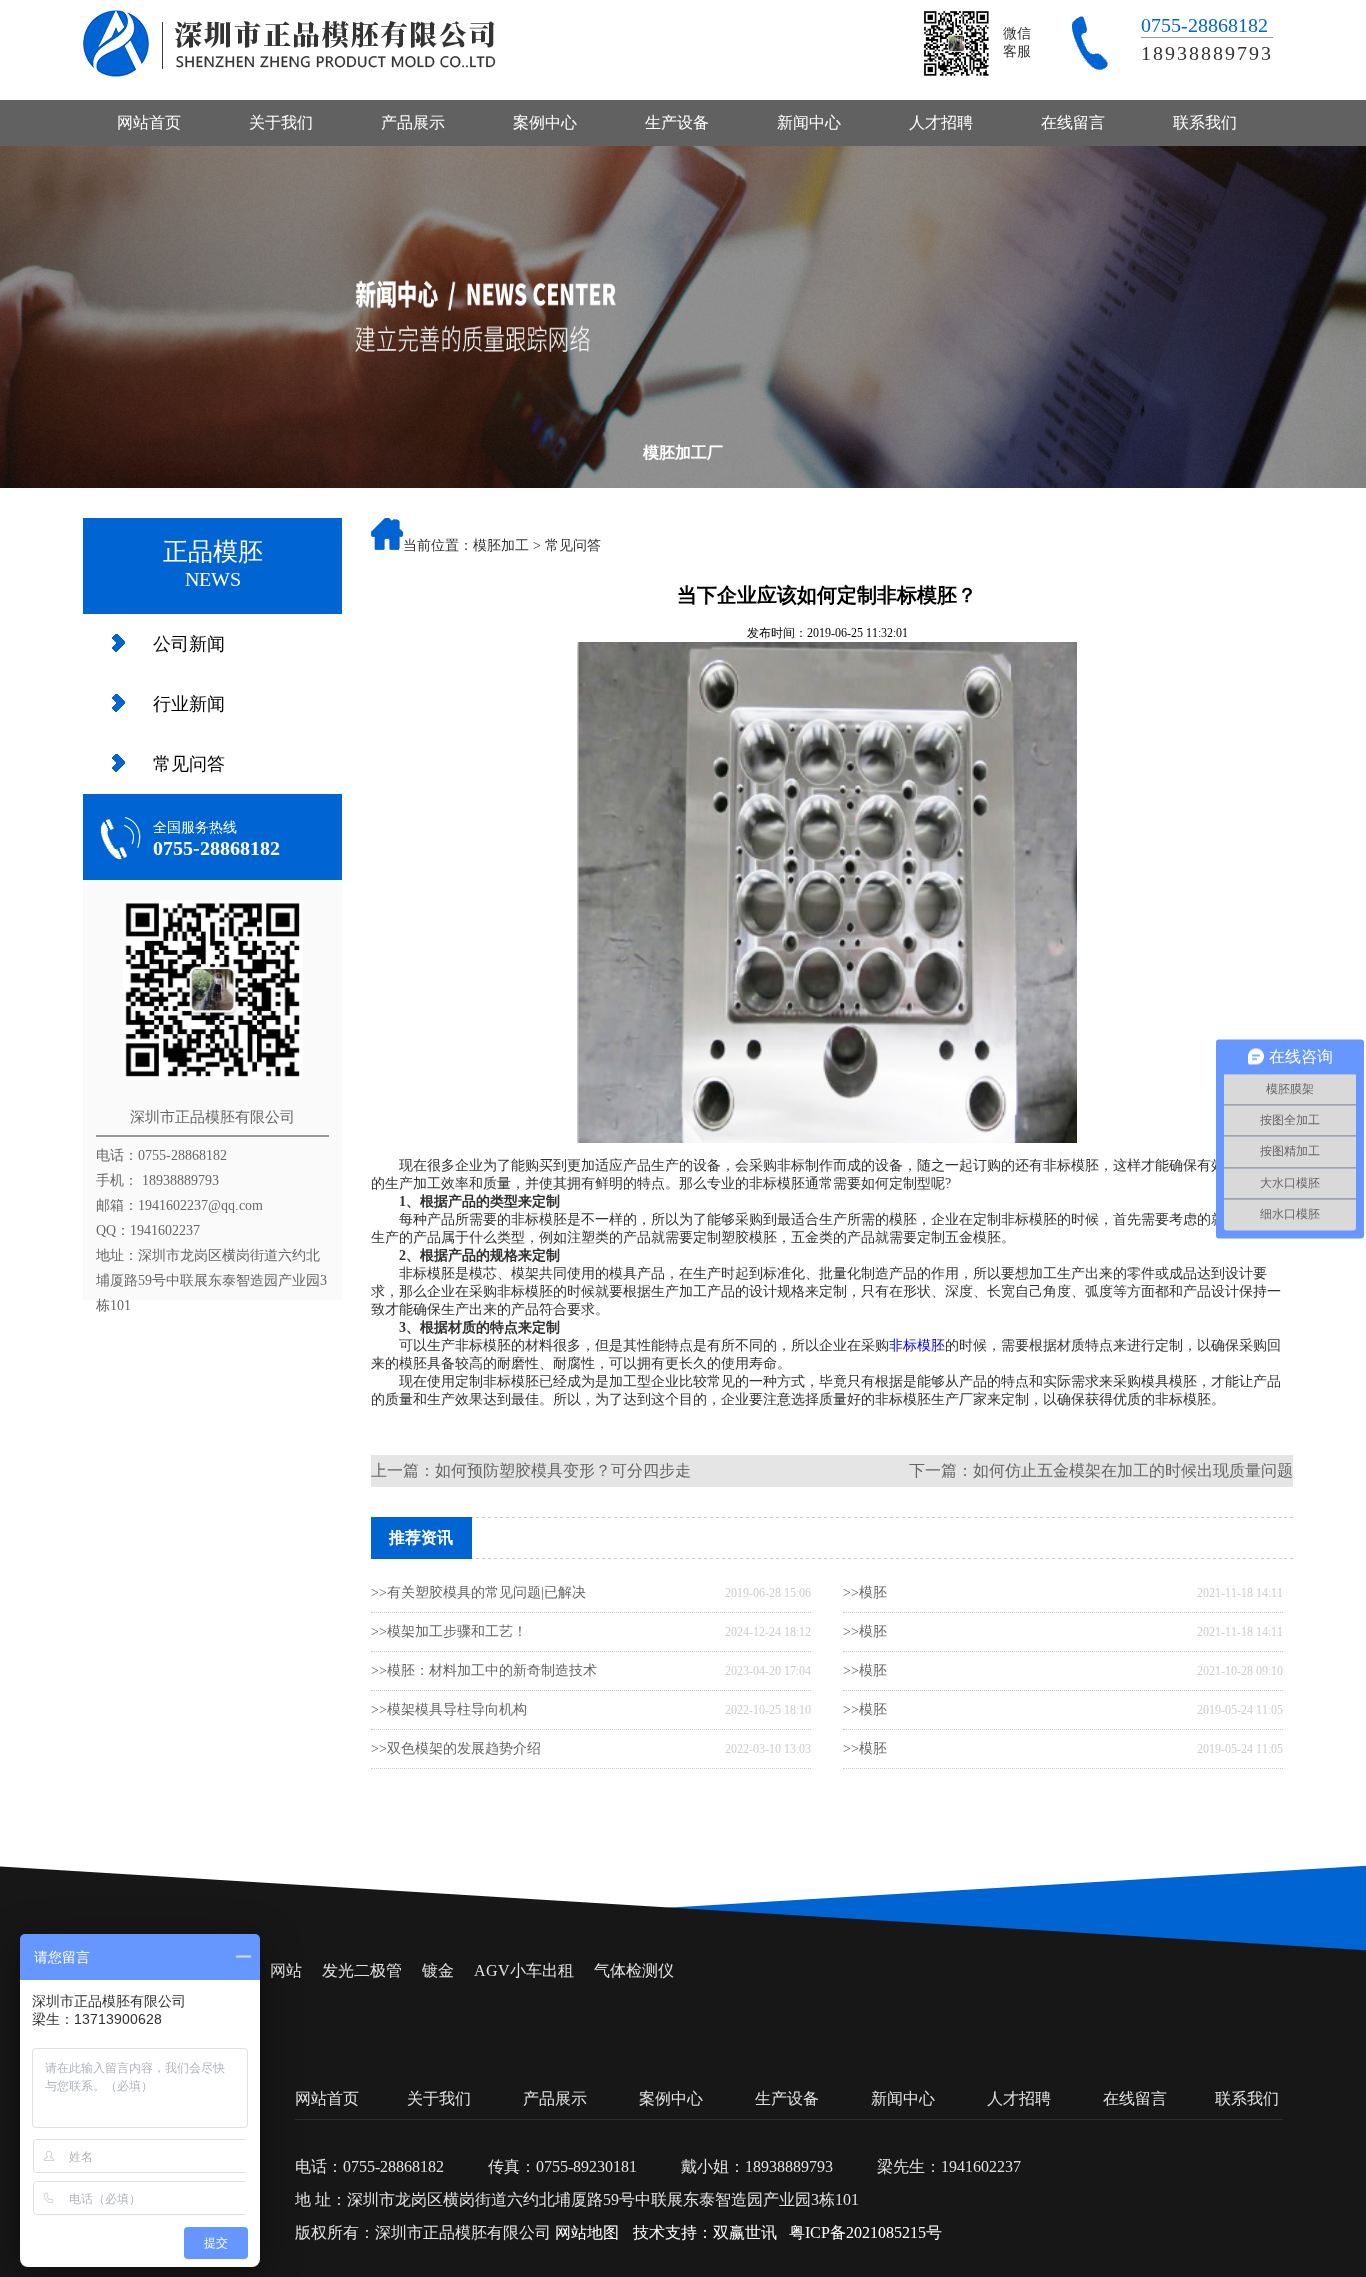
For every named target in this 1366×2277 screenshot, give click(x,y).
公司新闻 (189, 644)
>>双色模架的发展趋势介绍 (456, 1748)
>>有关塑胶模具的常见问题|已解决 (478, 1592)
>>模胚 (865, 1592)
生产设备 (677, 122)
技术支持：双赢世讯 (705, 2232)
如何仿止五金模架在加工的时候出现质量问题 (1133, 1470)
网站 (286, 1970)
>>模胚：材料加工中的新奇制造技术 (484, 1670)
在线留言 (1073, 122)
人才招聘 (941, 122)
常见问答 (189, 764)
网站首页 (149, 122)
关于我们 (281, 122)
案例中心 (545, 122)
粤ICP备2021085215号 (865, 2232)
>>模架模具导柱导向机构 (449, 1709)
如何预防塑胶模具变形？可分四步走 (563, 1470)
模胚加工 (501, 545)
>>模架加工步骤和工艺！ (449, 1631)
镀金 (438, 1970)
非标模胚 (917, 1345)
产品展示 (413, 122)
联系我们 (1205, 122)
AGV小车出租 (524, 1970)
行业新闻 (189, 704)
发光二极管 (362, 1970)
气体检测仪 (634, 1970)
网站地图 (587, 2232)
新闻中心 (809, 122)
